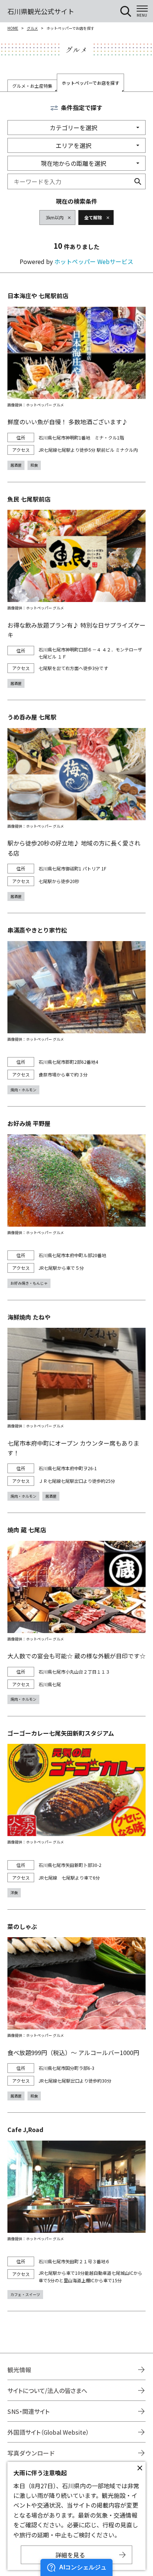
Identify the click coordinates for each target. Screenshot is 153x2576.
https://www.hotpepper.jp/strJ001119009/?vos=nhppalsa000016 (76, 591)
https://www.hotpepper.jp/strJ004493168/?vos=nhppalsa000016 (76, 2011)
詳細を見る (70, 2555)
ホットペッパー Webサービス (94, 261)
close (140, 2468)
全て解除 (93, 217)
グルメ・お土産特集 (32, 86)
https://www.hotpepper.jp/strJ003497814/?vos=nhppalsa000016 (76, 1407)
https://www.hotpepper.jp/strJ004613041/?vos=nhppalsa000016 (76, 806)
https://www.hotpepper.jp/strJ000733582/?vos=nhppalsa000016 (76, 1614)
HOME (13, 28)
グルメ (32, 28)
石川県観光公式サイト (41, 11)
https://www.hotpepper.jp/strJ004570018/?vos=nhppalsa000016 (76, 1813)
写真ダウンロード (31, 2453)
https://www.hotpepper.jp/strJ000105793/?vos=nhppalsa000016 (76, 2212)
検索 (138, 181)
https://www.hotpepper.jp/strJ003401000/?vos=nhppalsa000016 (76, 1010)
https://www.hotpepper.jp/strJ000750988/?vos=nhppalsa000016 (76, 380)
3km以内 (55, 217)
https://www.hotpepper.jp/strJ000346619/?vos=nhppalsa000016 (76, 1203)
